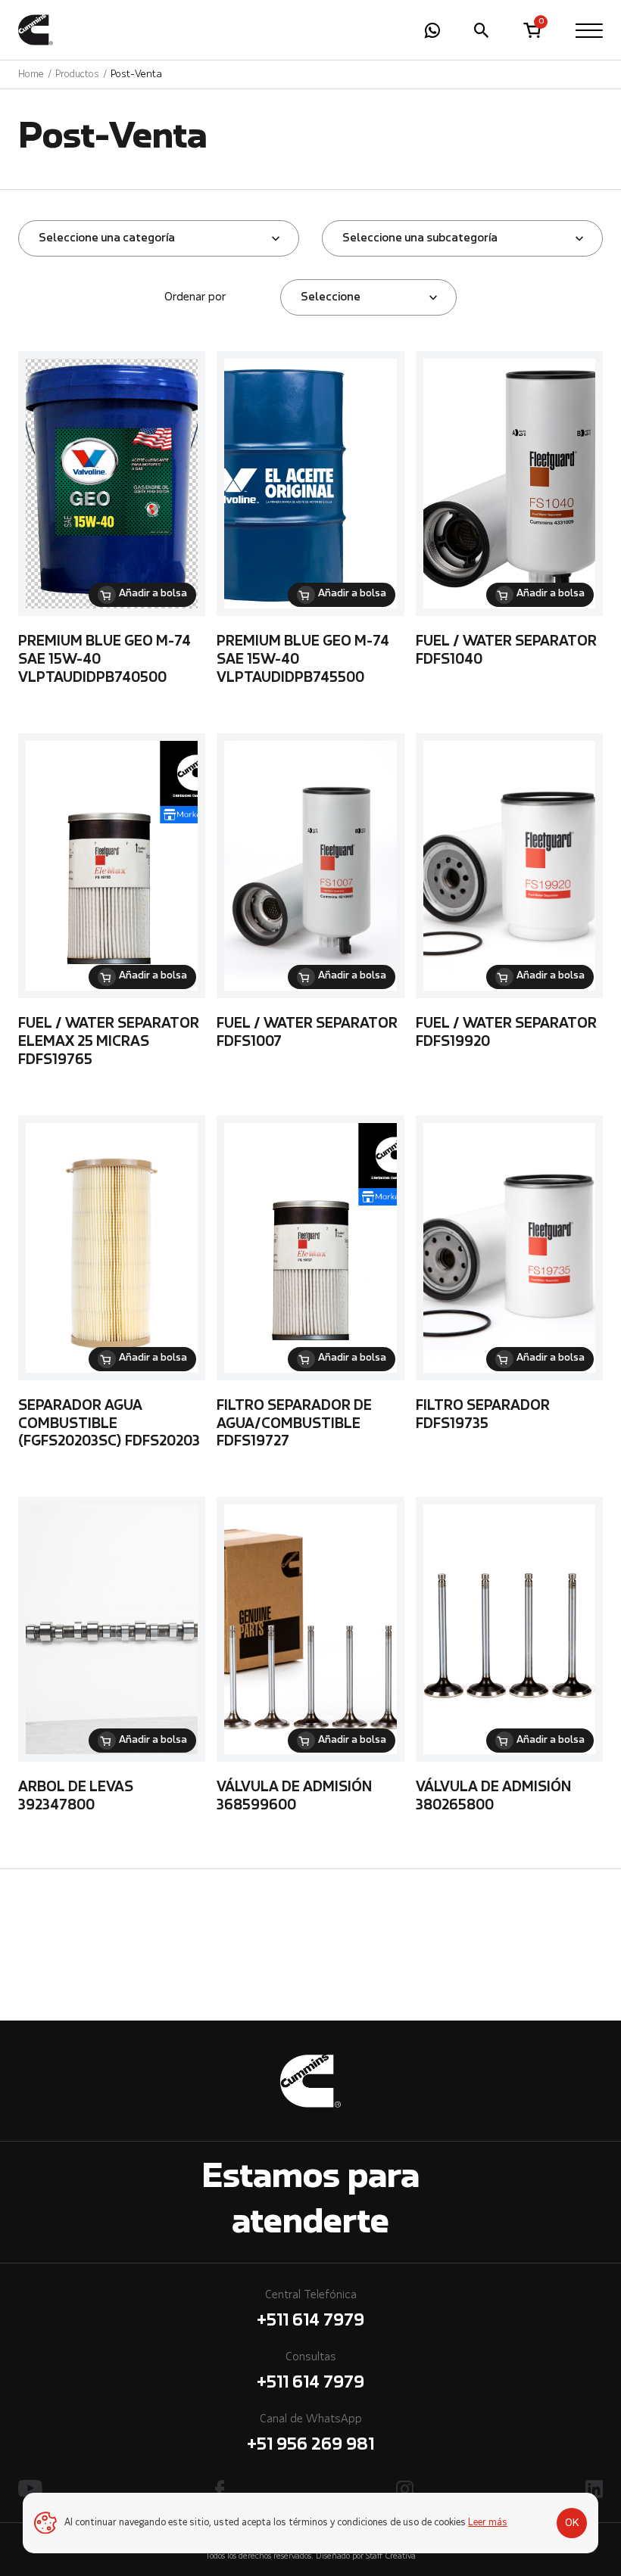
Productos (77, 75)
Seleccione (331, 297)
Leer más (488, 2523)
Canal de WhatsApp (310, 2434)
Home (31, 75)
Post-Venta (136, 75)
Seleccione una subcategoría (420, 238)
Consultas (310, 2372)
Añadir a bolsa (153, 594)
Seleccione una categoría (107, 238)
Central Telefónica (310, 2310)
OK (572, 2523)
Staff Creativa (391, 2557)
